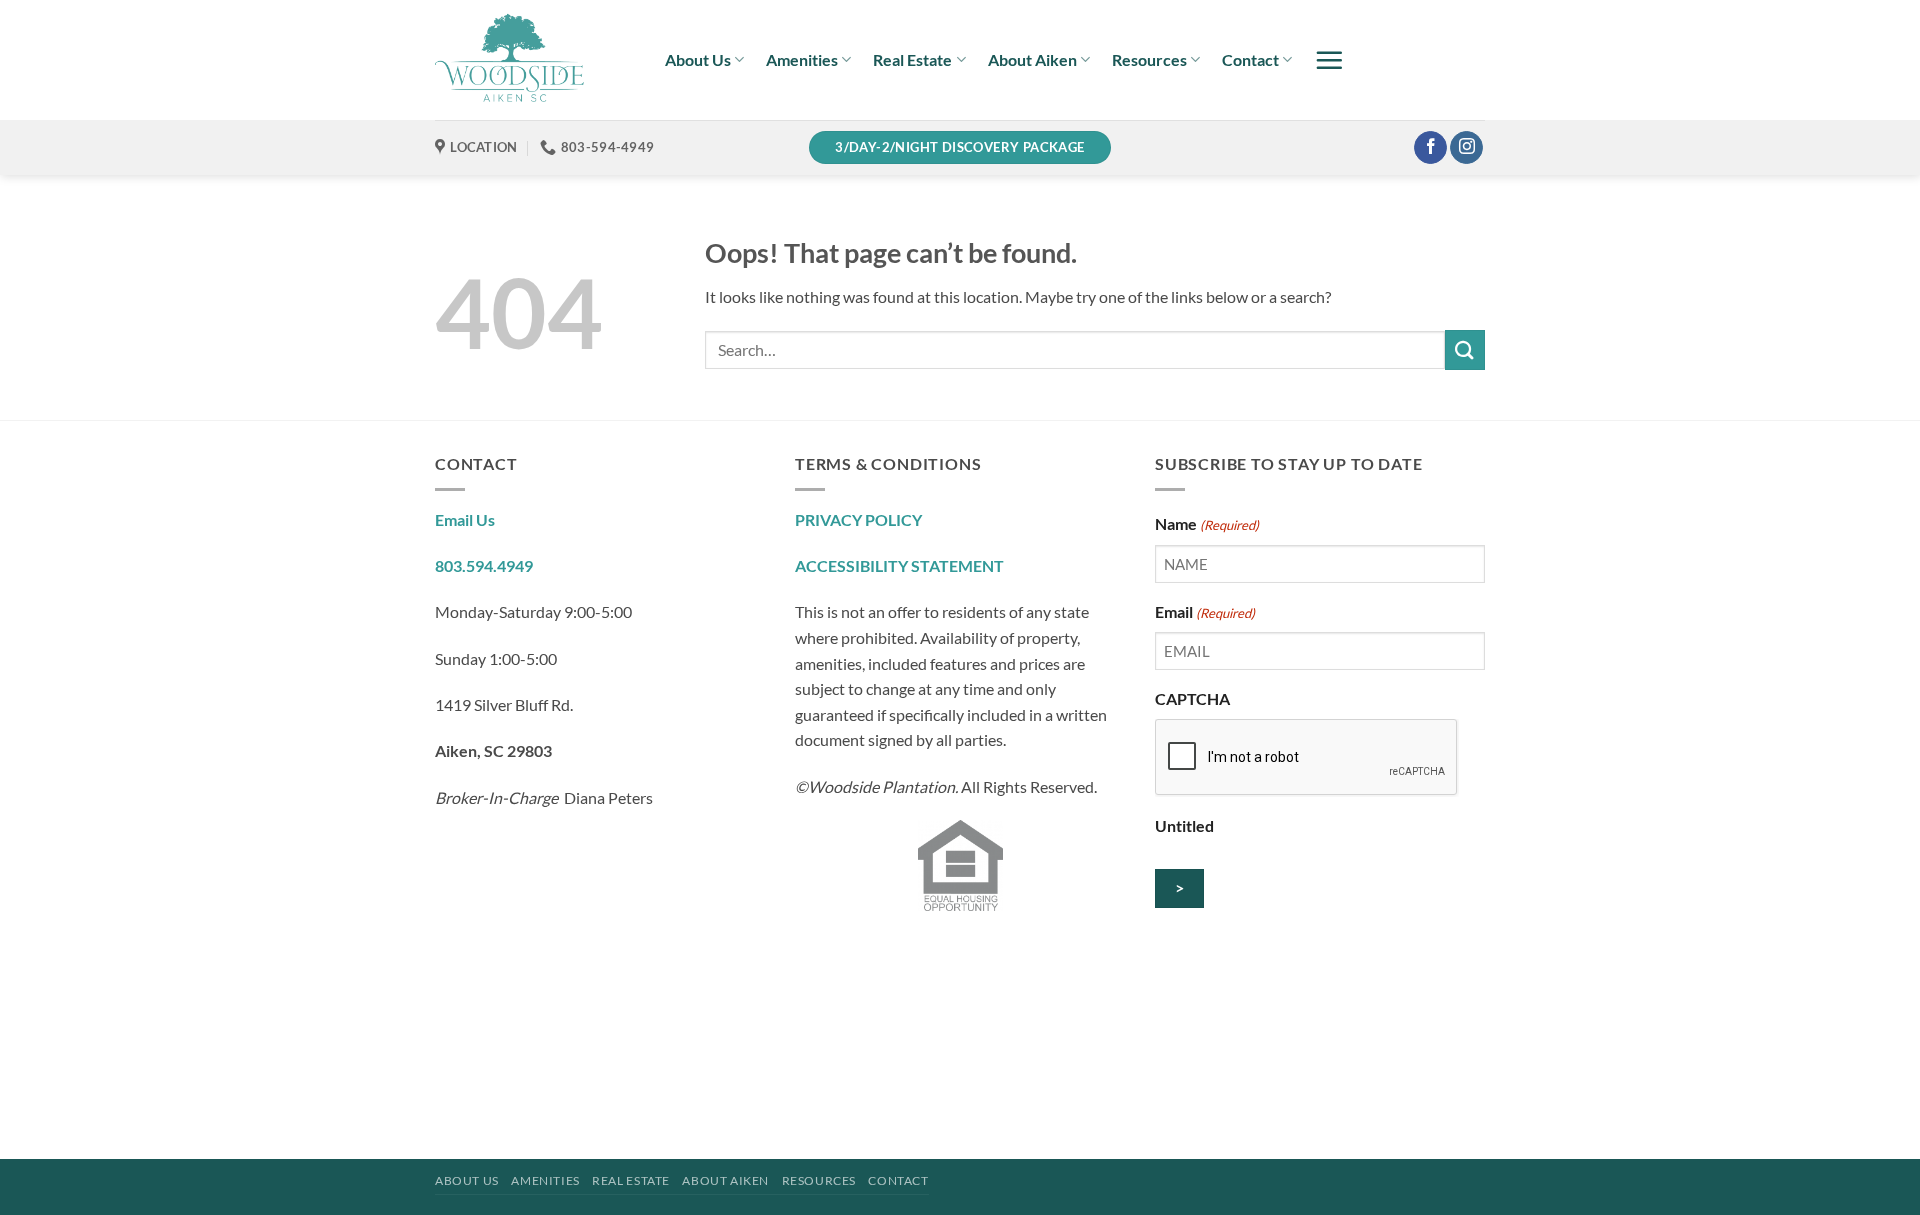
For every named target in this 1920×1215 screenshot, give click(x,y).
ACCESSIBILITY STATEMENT (899, 565)
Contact (1250, 59)
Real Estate (912, 59)
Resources (1149, 59)
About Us (698, 59)
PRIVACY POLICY (858, 519)
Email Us (465, 519)
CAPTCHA (1192, 698)
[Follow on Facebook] (1430, 148)
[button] (1329, 60)
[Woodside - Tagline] (535, 60)
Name (1207, 523)
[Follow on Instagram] (1466, 148)
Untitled (1184, 825)
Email (1205, 611)
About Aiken (1032, 59)
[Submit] (1465, 349)
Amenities (802, 59)
